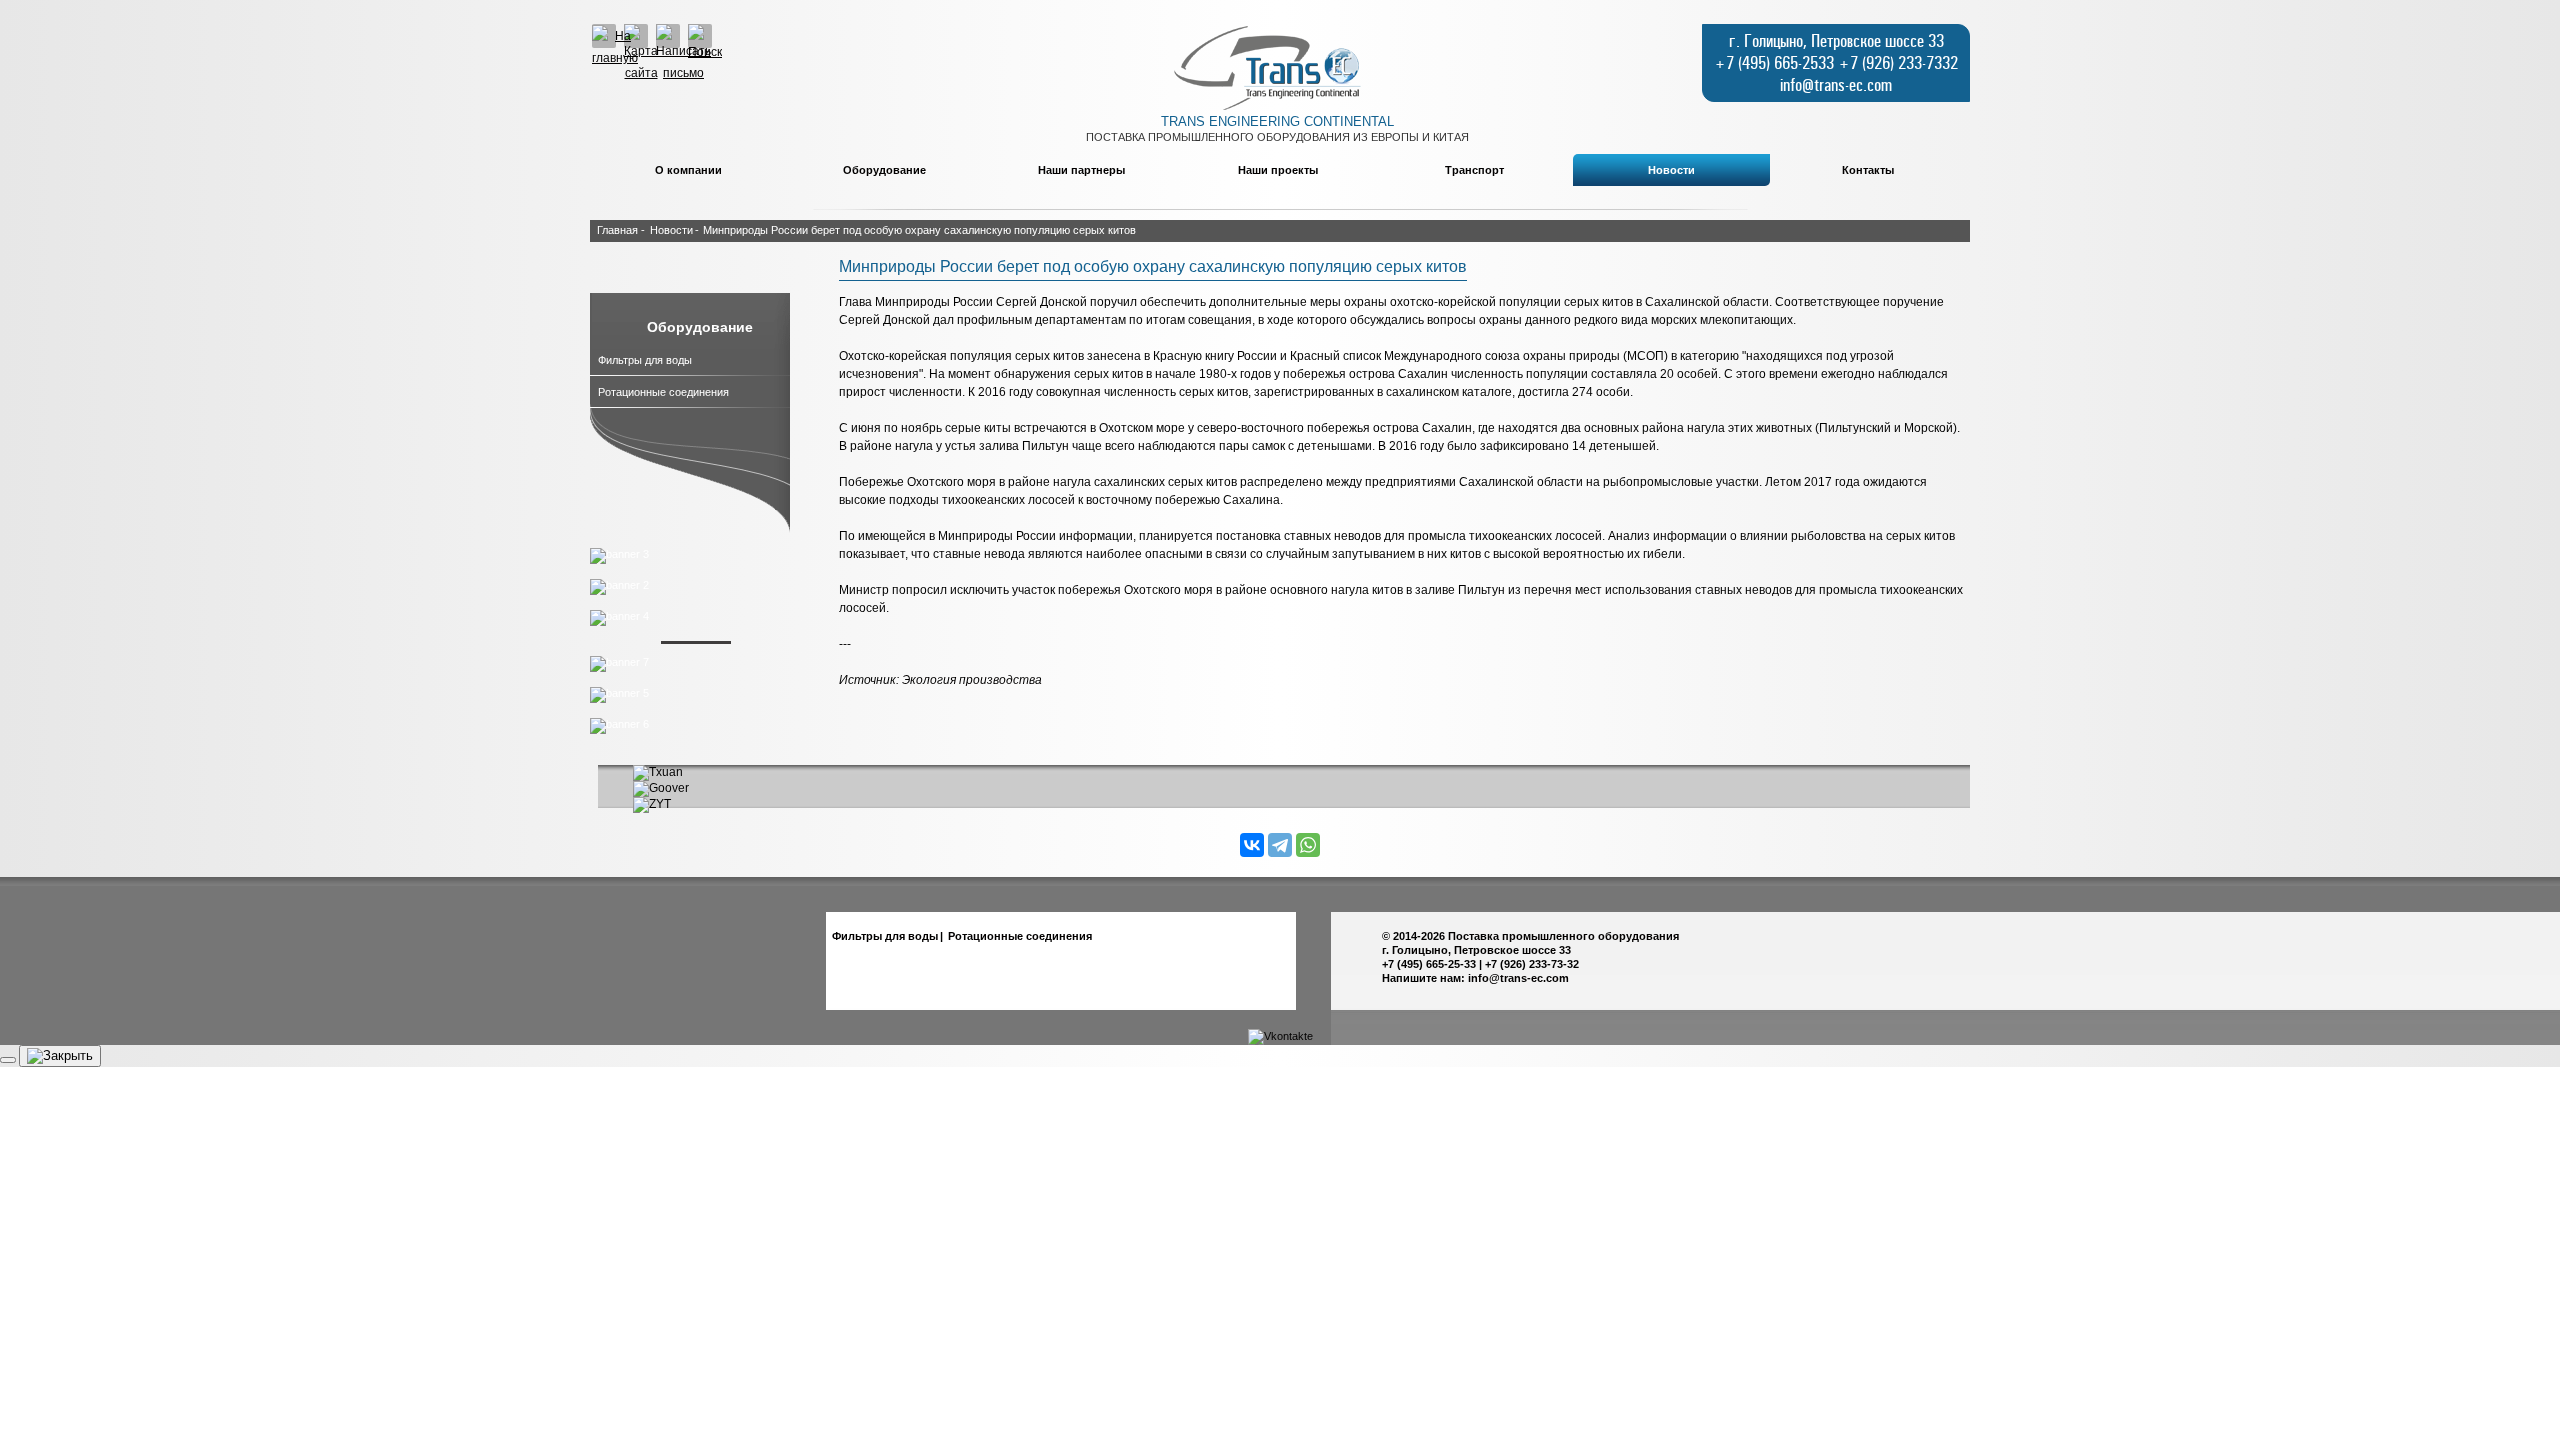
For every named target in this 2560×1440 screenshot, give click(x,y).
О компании (688, 170)
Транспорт (1474, 170)
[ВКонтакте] (1252, 845)
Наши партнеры (1081, 170)
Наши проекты (1278, 170)
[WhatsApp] (1308, 845)
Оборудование (884, 170)
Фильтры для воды (645, 360)
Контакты (1868, 170)
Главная (617, 230)
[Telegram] (1280, 845)
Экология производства (972, 680)
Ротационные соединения (663, 392)
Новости (1671, 170)
